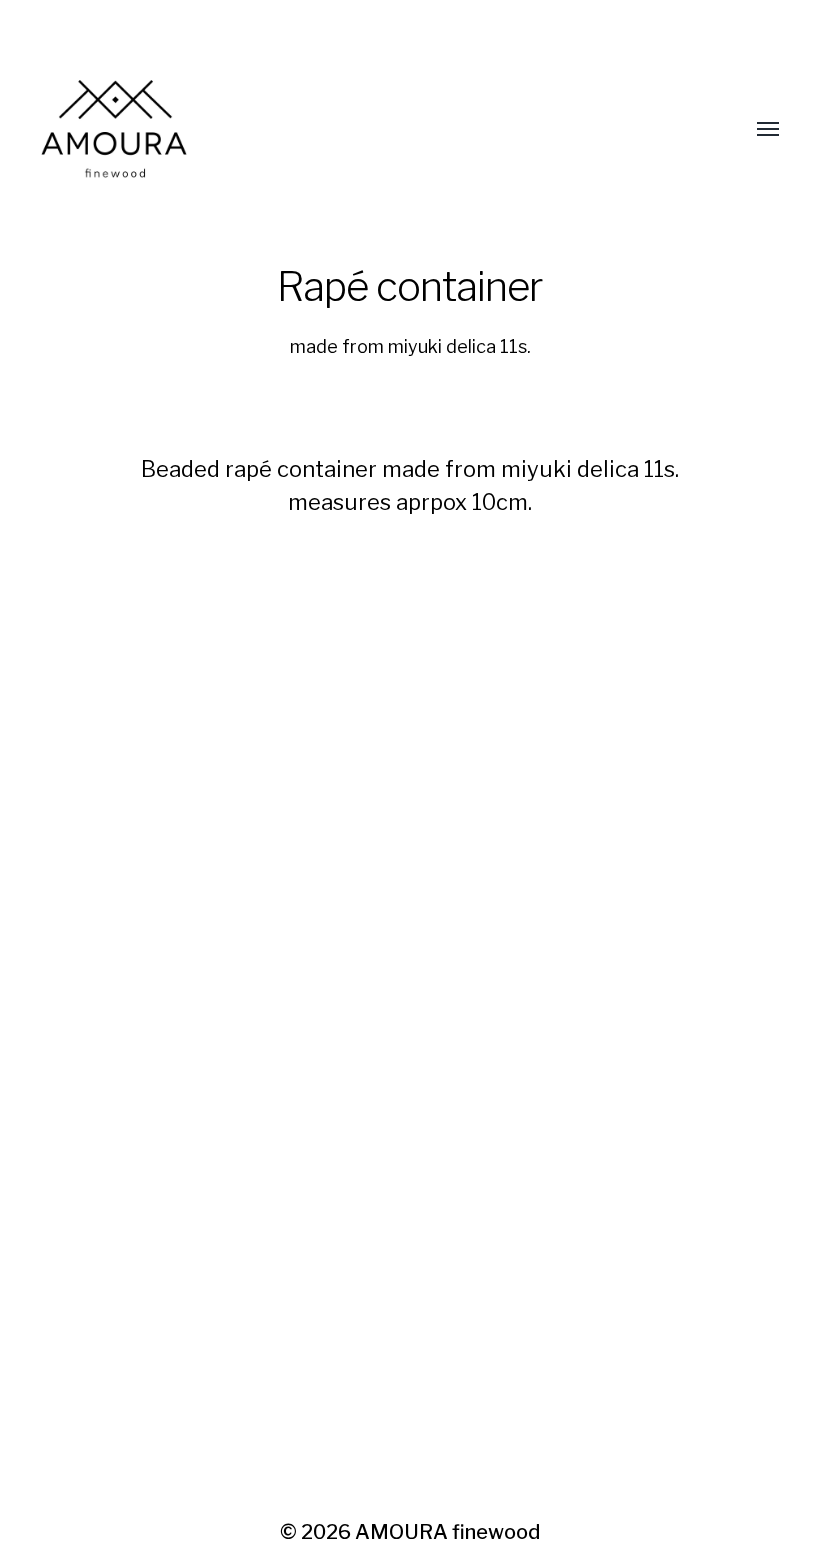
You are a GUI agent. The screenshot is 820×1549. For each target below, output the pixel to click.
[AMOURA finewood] (370, 130)
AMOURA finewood (447, 1532)
